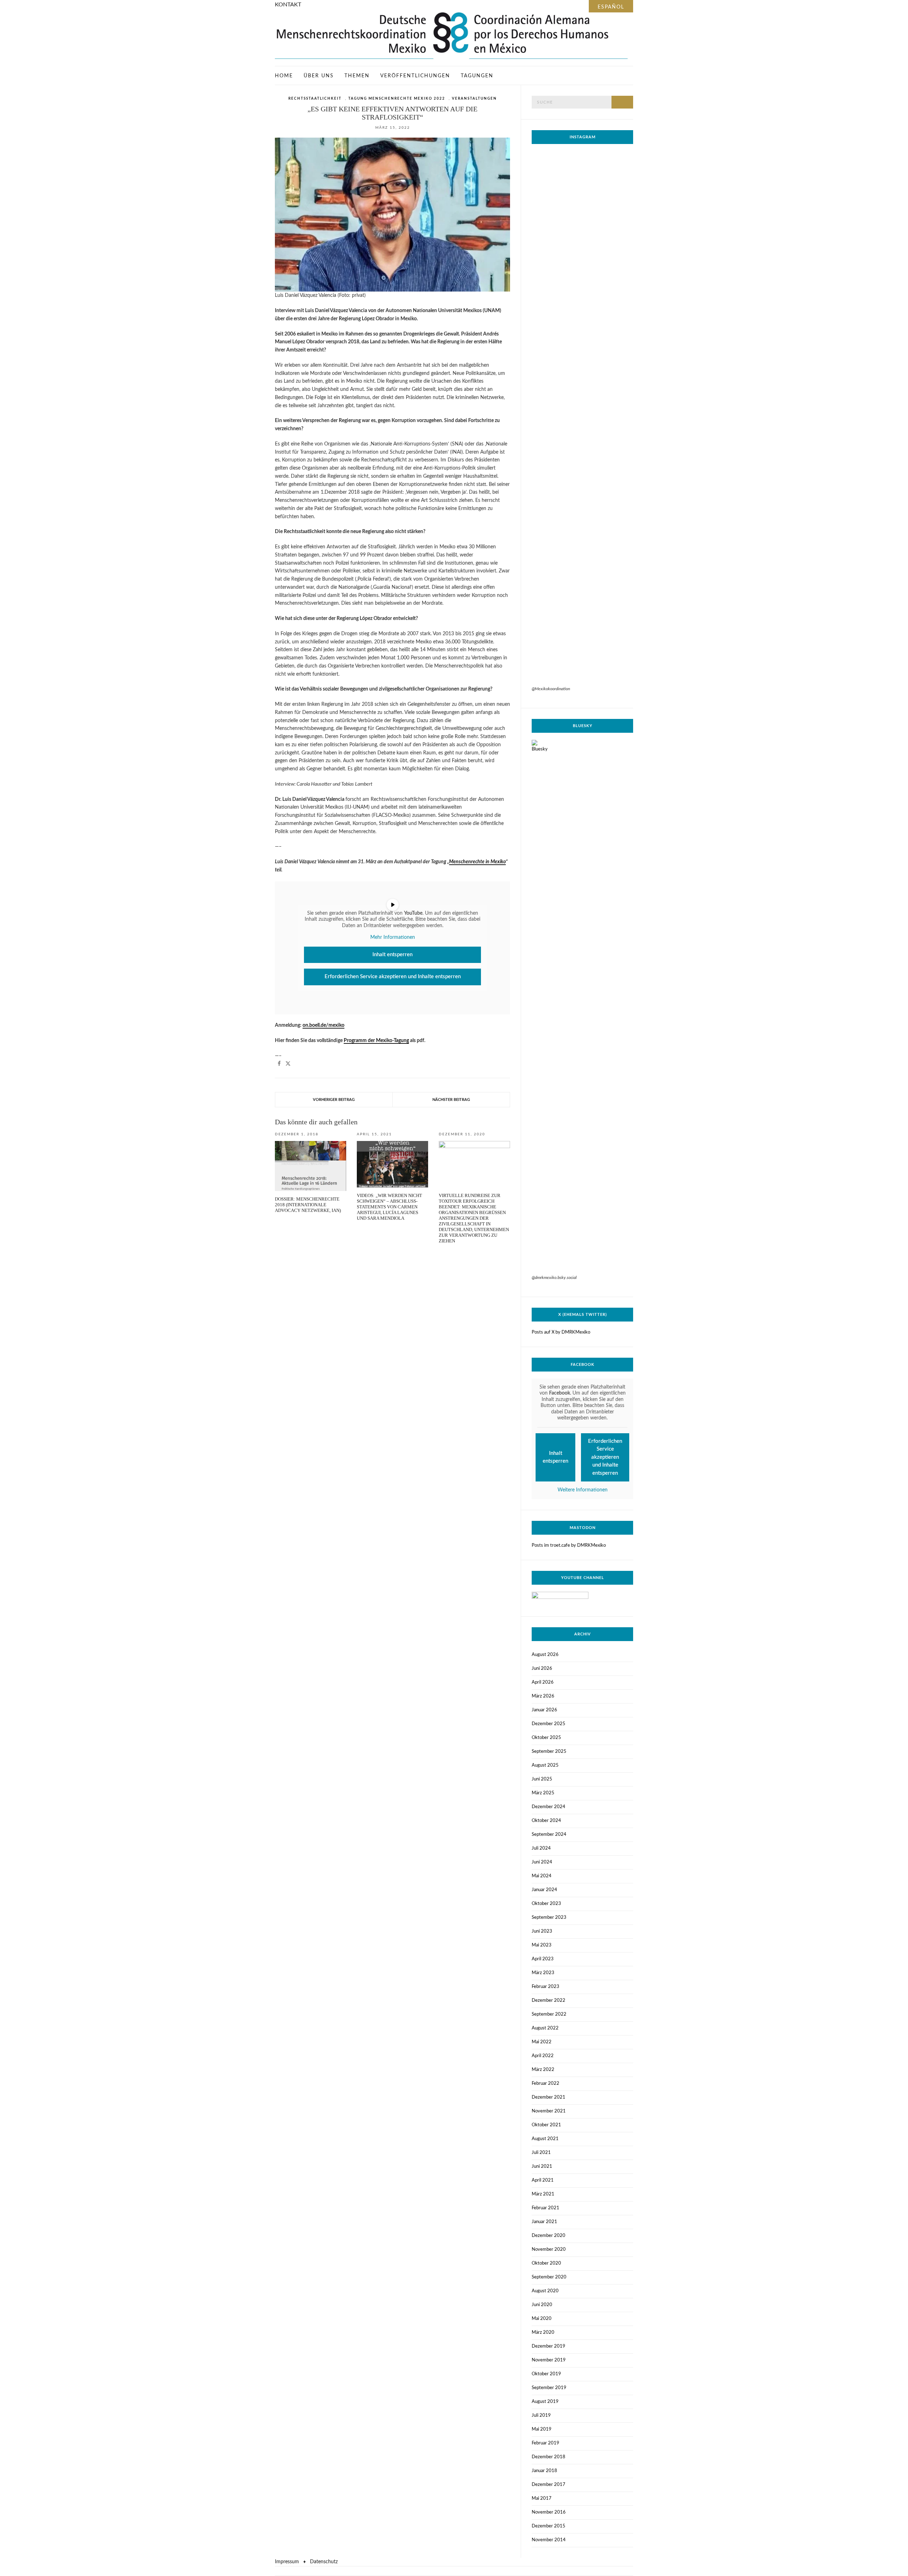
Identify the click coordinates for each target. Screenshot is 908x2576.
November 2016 (549, 2512)
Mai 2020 (542, 2319)
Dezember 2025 (549, 1724)
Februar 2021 (546, 2208)
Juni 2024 (542, 1862)
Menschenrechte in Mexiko (477, 862)
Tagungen (477, 76)
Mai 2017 (542, 2499)
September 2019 (549, 2388)
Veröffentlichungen (415, 76)
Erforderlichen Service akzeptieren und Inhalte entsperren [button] (393, 977)
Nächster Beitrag (451, 1100)
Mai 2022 (542, 2042)
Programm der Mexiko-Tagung (376, 1041)
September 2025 (549, 1752)
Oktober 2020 (546, 2263)
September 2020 (549, 2277)
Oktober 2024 (546, 1821)
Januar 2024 (544, 1890)
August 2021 (545, 2139)
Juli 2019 (541, 2416)
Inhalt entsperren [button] (392, 955)
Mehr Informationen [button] (393, 937)
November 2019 (549, 2360)
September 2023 (549, 1918)
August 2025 (545, 1765)
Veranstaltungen (474, 99)
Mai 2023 (542, 1945)
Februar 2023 (546, 1987)
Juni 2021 (542, 2167)
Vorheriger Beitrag (334, 1100)
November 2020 (549, 2250)
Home (284, 76)
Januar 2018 (544, 2471)
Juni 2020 (542, 2305)
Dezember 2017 (549, 2485)
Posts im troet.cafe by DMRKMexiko (569, 1545)
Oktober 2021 (546, 2125)
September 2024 (549, 1835)
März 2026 (543, 1696)
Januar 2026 (544, 1710)
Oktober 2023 (546, 1904)
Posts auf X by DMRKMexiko (561, 1332)
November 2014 (549, 2540)
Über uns (319, 76)
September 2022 (549, 2014)
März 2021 (543, 2194)
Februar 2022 (546, 2084)
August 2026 (545, 1655)
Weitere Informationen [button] (583, 1490)
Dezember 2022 (549, 2001)
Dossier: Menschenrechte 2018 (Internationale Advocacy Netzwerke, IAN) (308, 1205)
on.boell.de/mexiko (323, 1025)
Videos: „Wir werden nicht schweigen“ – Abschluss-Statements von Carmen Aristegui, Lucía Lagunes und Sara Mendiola (389, 1207)
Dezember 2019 (549, 2346)
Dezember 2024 (549, 1807)
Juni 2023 (542, 1931)
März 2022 (543, 2070)
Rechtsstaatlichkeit (315, 99)
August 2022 (545, 2028)
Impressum (287, 2562)
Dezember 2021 (549, 2097)
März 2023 (543, 1973)
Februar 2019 (546, 2443)
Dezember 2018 (549, 2457)
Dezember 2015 (549, 2526)
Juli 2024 (541, 1848)
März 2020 (543, 2333)
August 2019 (545, 2402)
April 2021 (543, 2180)
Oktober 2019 (546, 2374)
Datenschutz (324, 2562)
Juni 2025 (542, 1779)
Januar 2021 (544, 2222)
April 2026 (543, 1682)
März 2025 (543, 1793)
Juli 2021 (541, 2153)
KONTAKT (288, 5)
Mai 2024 (542, 1876)
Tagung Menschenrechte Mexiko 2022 (397, 99)
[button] (279, 1063)
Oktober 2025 (546, 1738)
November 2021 (549, 2111)
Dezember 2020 (549, 2236)
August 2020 (545, 2291)
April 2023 (543, 1959)
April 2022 (543, 2056)
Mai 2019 (542, 2429)
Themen (357, 76)
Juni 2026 (542, 1669)
